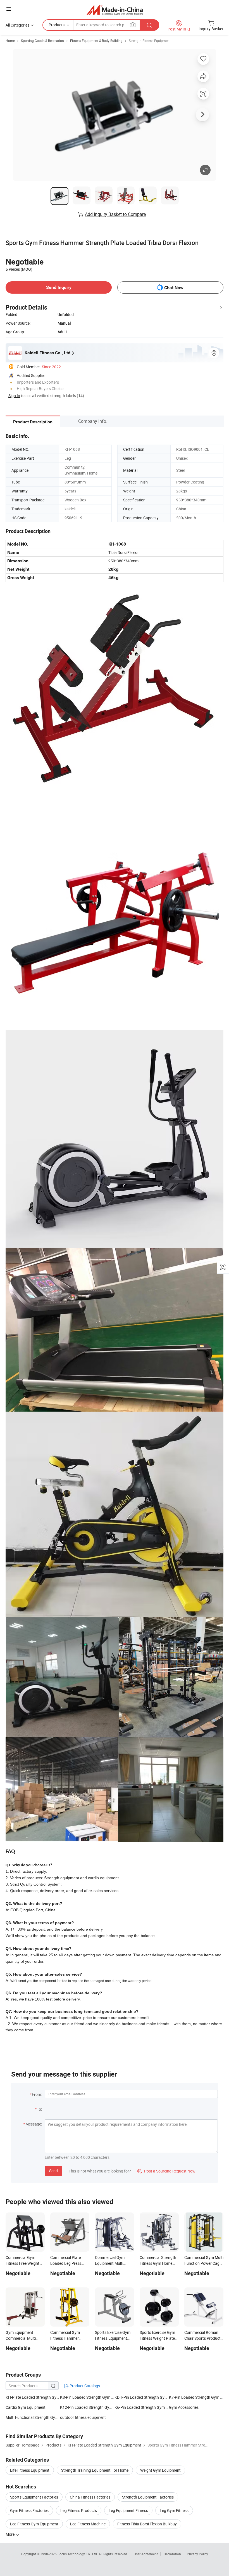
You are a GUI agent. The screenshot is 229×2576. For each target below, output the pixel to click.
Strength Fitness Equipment (150, 41)
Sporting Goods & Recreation (42, 41)
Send (53, 2171)
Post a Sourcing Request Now (166, 2171)
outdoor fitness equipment (83, 2417)
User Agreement (146, 2554)
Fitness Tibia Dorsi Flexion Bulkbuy (147, 2524)
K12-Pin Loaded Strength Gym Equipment (87, 2407)
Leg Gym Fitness (174, 2510)
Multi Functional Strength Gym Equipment (33, 2417)
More (10, 2534)
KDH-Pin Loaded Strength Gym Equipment (142, 2397)
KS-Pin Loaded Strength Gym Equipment (87, 2397)
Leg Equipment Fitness (128, 2510)
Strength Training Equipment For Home (95, 2470)
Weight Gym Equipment (160, 2470)
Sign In (14, 396)
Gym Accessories (184, 2407)
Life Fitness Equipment (30, 2470)
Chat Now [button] (174, 288)
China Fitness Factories (90, 2497)
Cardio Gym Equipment (26, 2407)
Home (10, 41)
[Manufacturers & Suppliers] (115, 10)
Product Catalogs (84, 2386)
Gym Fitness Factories (29, 2510)
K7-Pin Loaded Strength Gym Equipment (196, 2397)
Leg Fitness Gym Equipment (34, 2524)
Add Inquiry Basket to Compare (115, 214)
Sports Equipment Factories (34, 2497)
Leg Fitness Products (79, 2510)
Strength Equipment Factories (148, 2497)
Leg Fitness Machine (88, 2524)
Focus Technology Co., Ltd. (78, 2554)
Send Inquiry (59, 287)
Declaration (172, 2554)
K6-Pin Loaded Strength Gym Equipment (142, 2407)
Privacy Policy (197, 2554)
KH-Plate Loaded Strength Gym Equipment (33, 2397)
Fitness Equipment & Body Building (96, 41)
